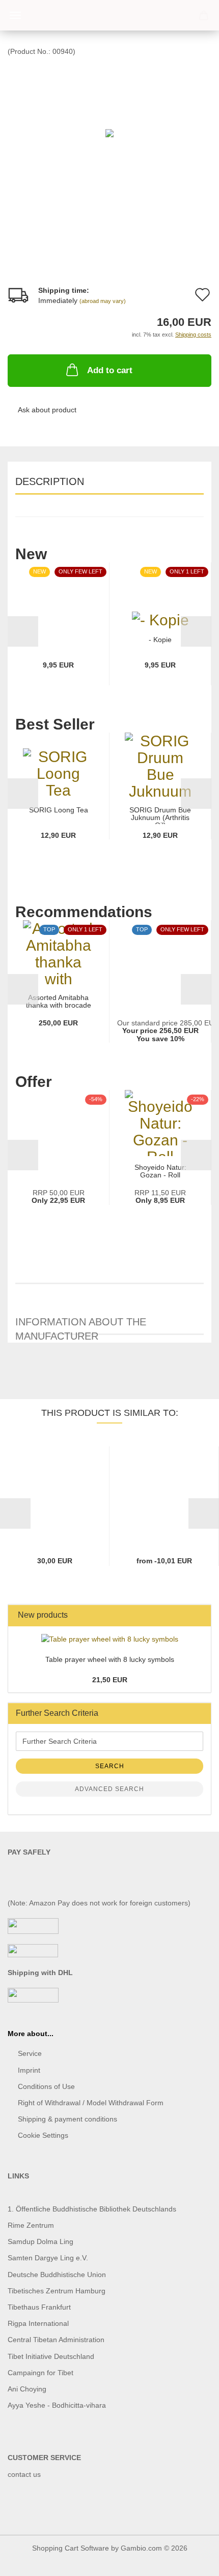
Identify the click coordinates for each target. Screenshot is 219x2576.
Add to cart (110, 370)
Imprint (29, 2070)
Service (30, 2053)
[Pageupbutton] (191, 2561)
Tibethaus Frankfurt (39, 2307)
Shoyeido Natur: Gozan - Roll (160, 1171)
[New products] (200, 1615)
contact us (24, 2474)
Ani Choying (27, 2389)
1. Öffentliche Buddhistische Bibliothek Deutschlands (92, 2209)
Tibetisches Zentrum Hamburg (57, 2291)
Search (110, 1766)
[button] (23, 631)
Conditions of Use (46, 2086)
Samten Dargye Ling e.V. (48, 2258)
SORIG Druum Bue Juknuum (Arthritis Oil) (160, 815)
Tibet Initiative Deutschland (51, 2356)
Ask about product (47, 410)
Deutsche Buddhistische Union (57, 2275)
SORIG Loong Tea (59, 810)
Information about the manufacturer (81, 1326)
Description (50, 481)
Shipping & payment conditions (67, 2119)
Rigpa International (39, 2323)
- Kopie (160, 640)
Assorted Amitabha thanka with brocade (59, 1002)
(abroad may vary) (103, 301)
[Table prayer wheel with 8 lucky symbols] (110, 1639)
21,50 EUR (110, 1680)
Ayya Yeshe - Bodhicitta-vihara (57, 2405)
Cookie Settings (43, 2135)
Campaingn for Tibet (40, 2373)
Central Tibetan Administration (56, 2340)
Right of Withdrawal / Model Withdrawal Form (91, 2103)
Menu (15, 15)
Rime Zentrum (31, 2225)
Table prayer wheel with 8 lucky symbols (110, 1659)
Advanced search (109, 1789)
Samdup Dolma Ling (40, 2241)
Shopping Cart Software (71, 2548)
